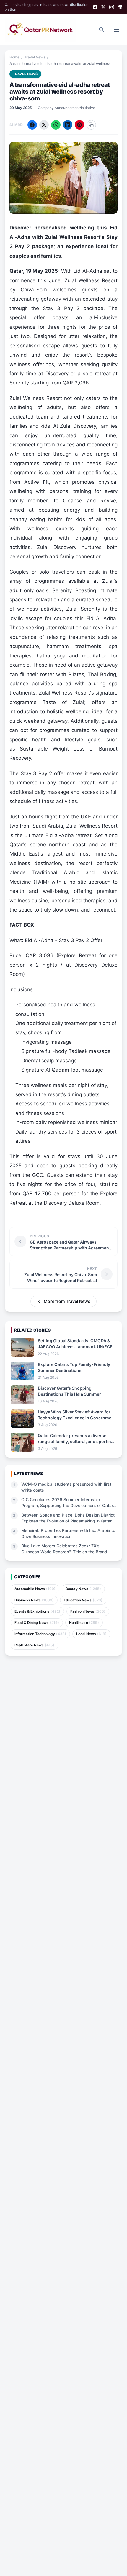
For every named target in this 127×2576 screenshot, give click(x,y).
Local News (91, 1634)
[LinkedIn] (120, 7)
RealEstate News (34, 1645)
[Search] (102, 30)
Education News (83, 1600)
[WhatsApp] (56, 125)
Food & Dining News (37, 1623)
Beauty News (83, 1589)
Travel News (35, 57)
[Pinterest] (79, 125)
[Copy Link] (91, 125)
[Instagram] (112, 7)
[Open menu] (116, 30)
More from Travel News (67, 1301)
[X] (103, 7)
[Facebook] (95, 7)
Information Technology (40, 1634)
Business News (34, 1600)
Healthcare (84, 1623)
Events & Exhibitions (37, 1611)
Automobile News (35, 1589)
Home (14, 57)
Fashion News (88, 1611)
